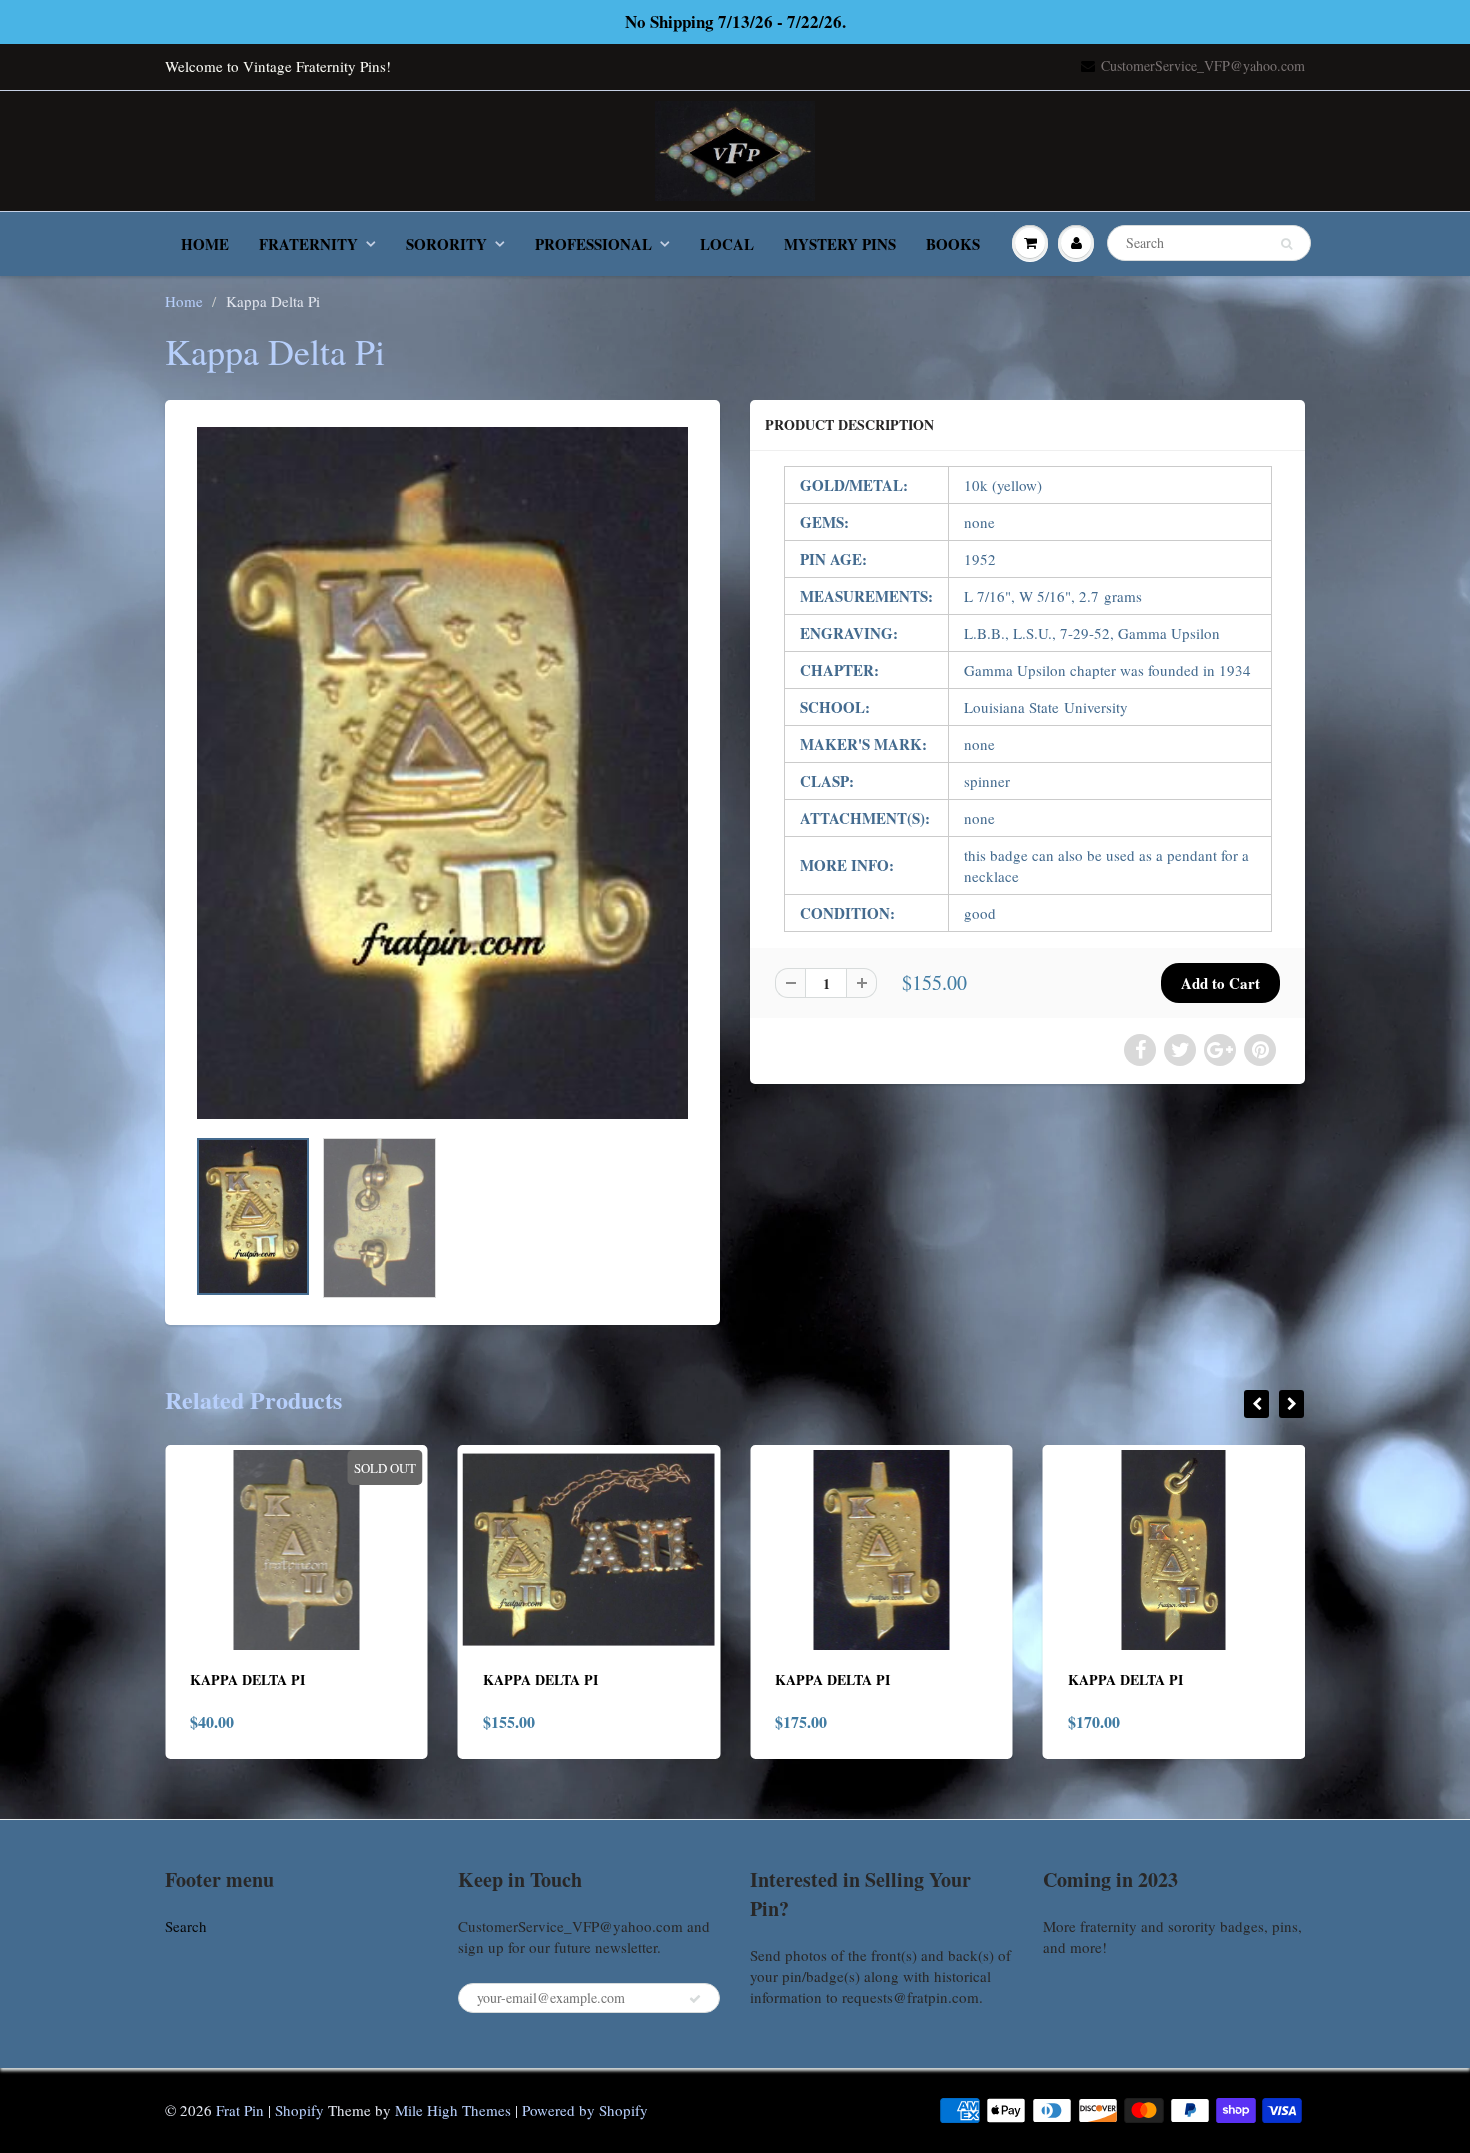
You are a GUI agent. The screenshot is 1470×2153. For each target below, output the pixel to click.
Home (205, 244)
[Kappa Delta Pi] (442, 773)
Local (727, 244)
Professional (593, 244)
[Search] (1286, 244)
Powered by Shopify (585, 2110)
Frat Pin (240, 2110)
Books (953, 244)
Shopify (299, 2110)
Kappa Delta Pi (247, 1679)
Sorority (446, 244)
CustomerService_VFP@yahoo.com (1203, 65)
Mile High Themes (453, 2110)
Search (186, 1926)
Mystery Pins (840, 244)
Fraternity (308, 244)
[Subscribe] (695, 1999)
